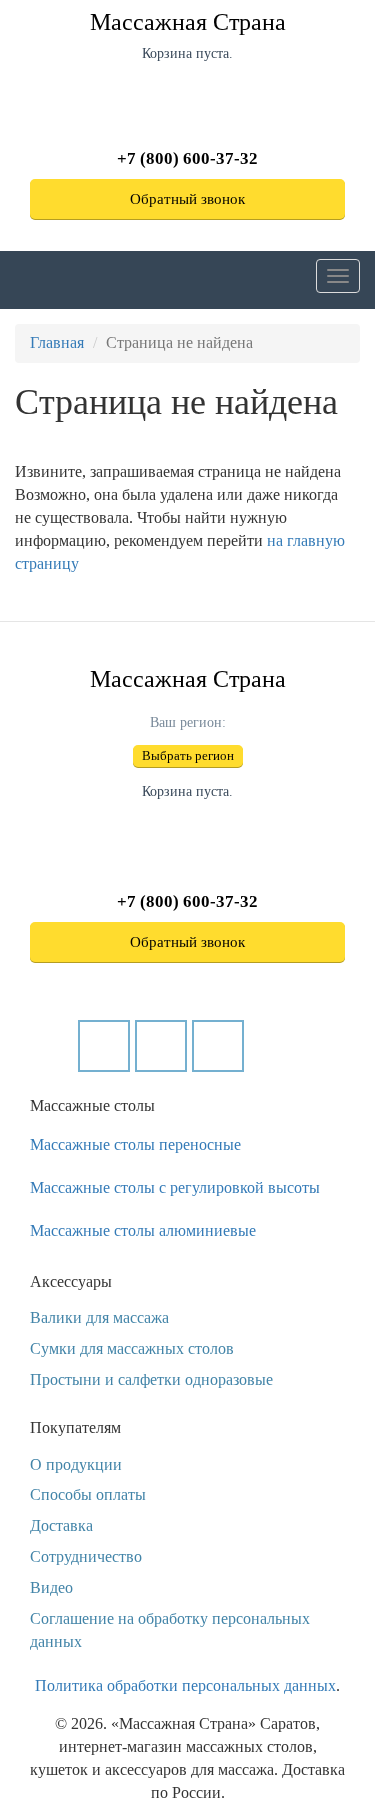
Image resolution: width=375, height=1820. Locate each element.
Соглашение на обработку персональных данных (170, 1630)
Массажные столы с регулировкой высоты (175, 1187)
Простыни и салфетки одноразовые (151, 1379)
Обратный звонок (187, 199)
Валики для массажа (99, 1317)
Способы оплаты (88, 1494)
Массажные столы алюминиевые (143, 1230)
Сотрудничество (86, 1556)
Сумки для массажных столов (132, 1348)
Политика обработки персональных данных (185, 1685)
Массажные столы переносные (135, 1144)
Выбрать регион (188, 755)
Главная (57, 342)
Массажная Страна (188, 22)
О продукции (76, 1464)
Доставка (61, 1525)
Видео (51, 1587)
